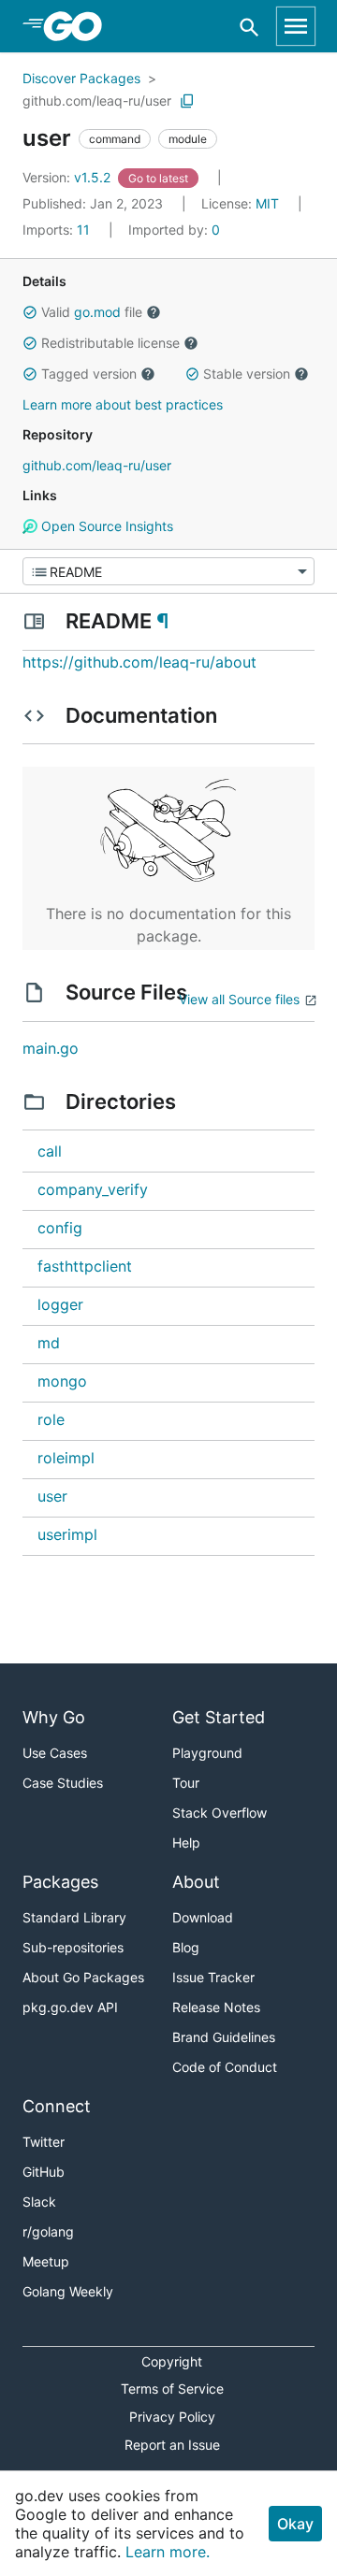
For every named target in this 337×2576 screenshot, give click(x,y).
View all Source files (239, 999)
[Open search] (249, 27)
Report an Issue (172, 2445)
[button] (30, 312)
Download (203, 1917)
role (51, 1419)
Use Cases (55, 1753)
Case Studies (63, 1783)
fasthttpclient (85, 1266)
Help (186, 1842)
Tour (186, 1783)
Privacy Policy (172, 2417)
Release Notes (216, 2007)
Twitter (44, 2142)
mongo (62, 1381)
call (50, 1151)
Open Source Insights (105, 526)
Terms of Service (172, 2389)
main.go (51, 1048)
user (52, 1496)
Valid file (92, 312)
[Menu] (168, 571)
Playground (207, 1753)
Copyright (172, 2361)
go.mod (97, 312)
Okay (295, 2524)
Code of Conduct (225, 2067)
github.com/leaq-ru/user (97, 101)
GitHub (44, 2172)
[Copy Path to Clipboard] (187, 101)
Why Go (54, 1717)
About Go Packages (83, 1977)
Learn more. (168, 2552)
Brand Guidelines (224, 2037)
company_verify (93, 1189)
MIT (267, 203)
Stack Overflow (220, 1813)
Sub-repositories (73, 1947)
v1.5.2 (68, 177)
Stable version (247, 374)
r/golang (48, 2231)
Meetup (46, 2261)
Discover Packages (81, 78)
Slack (39, 2202)
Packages (60, 1882)
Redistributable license (110, 343)
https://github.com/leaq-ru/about (139, 662)
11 (58, 230)
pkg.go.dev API (70, 2007)
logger (60, 1304)
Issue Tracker (213, 1977)
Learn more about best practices (123, 404)
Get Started (219, 1717)
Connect (57, 2106)
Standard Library (74, 1917)
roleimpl (66, 1458)
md (49, 1343)
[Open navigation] (296, 26)
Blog (186, 1947)
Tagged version (89, 374)
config (60, 1228)
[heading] (79, 26)
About (196, 1882)
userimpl (67, 1534)
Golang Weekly (68, 2291)
